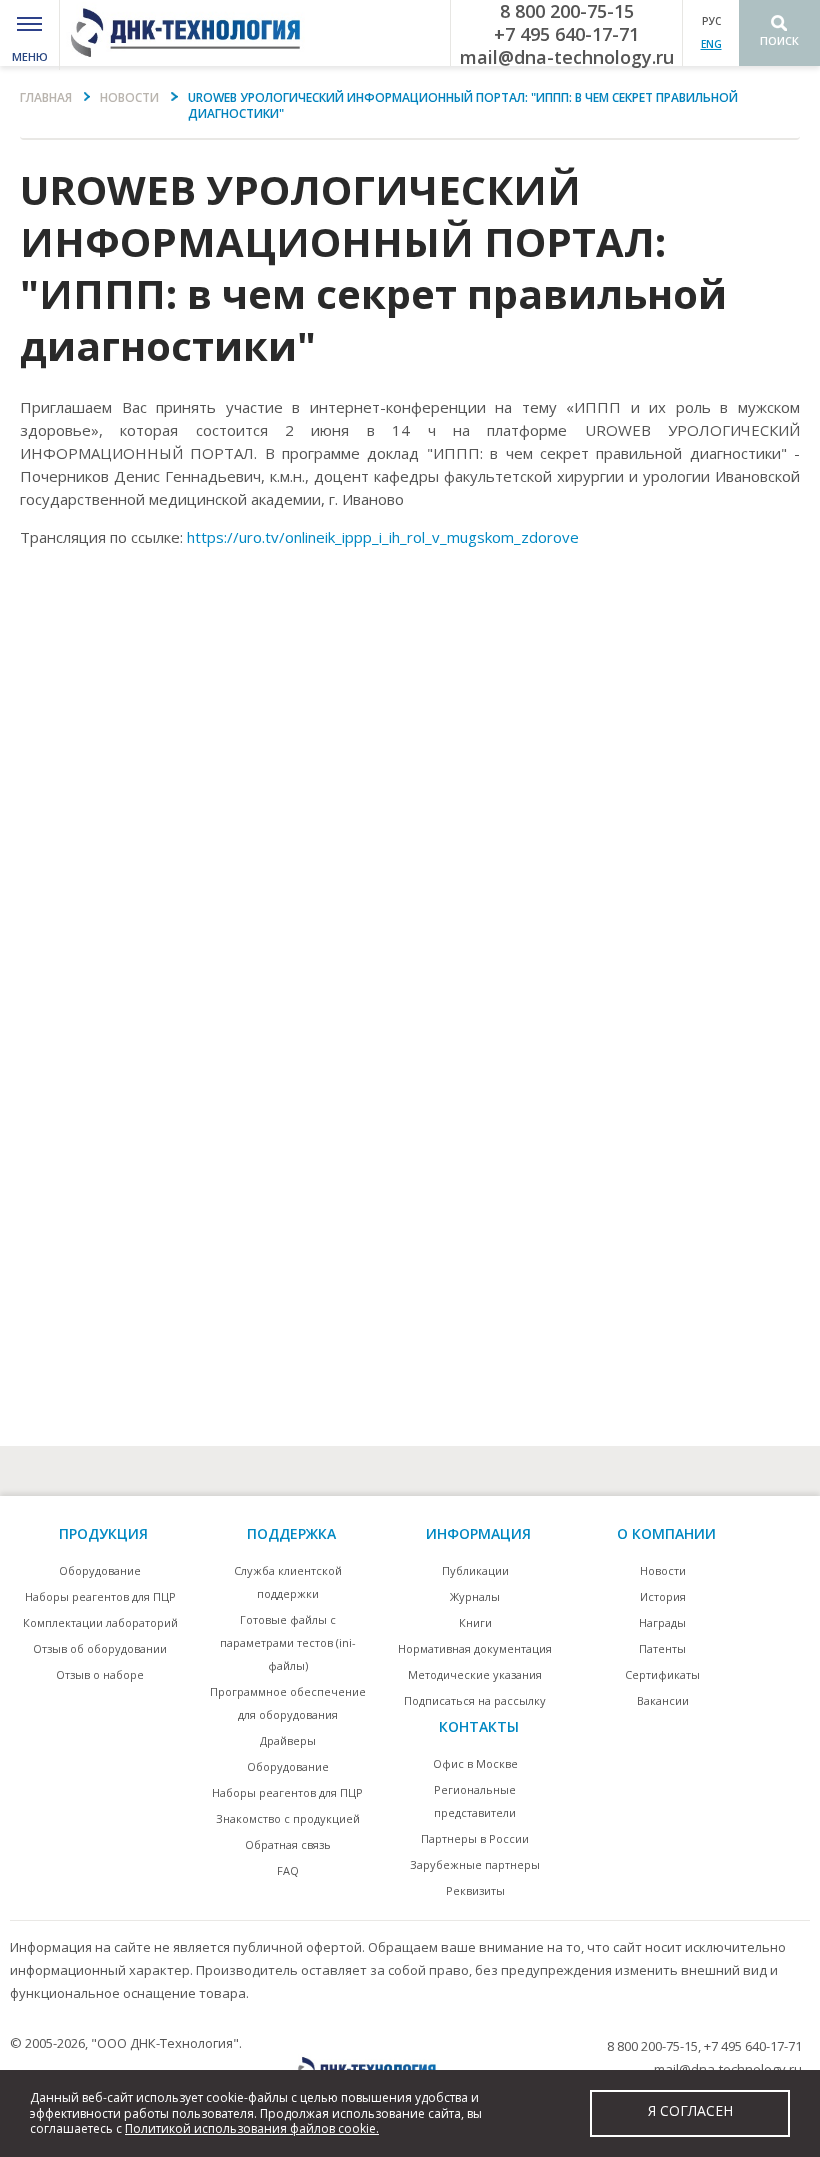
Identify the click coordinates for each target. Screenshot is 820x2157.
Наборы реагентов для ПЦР (100, 1596)
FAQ (288, 1870)
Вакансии (663, 1700)
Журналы (475, 1596)
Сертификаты (662, 1674)
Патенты (662, 1648)
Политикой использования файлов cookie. (252, 2128)
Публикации (475, 1570)
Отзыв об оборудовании (100, 1648)
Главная (46, 97)
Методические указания (475, 1674)
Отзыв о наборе (100, 1674)
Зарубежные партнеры (475, 1864)
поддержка (291, 1533)
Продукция (103, 1533)
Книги (475, 1622)
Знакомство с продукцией (288, 1818)
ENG (711, 44)
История (663, 1596)
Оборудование (100, 1570)
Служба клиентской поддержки (288, 1582)
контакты (479, 1726)
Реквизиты (475, 1890)
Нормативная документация (475, 1648)
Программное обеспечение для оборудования (288, 1703)
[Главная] (191, 33)
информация (478, 1533)
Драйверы (288, 1740)
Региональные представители (475, 1801)
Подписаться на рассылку (475, 1700)
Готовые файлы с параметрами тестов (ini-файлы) (288, 1642)
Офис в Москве (475, 1763)
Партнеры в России (475, 1838)
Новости (129, 97)
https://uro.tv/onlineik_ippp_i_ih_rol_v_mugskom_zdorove (383, 537)
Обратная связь (288, 1844)
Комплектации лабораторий (100, 1622)
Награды (662, 1622)
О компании (666, 1533)
